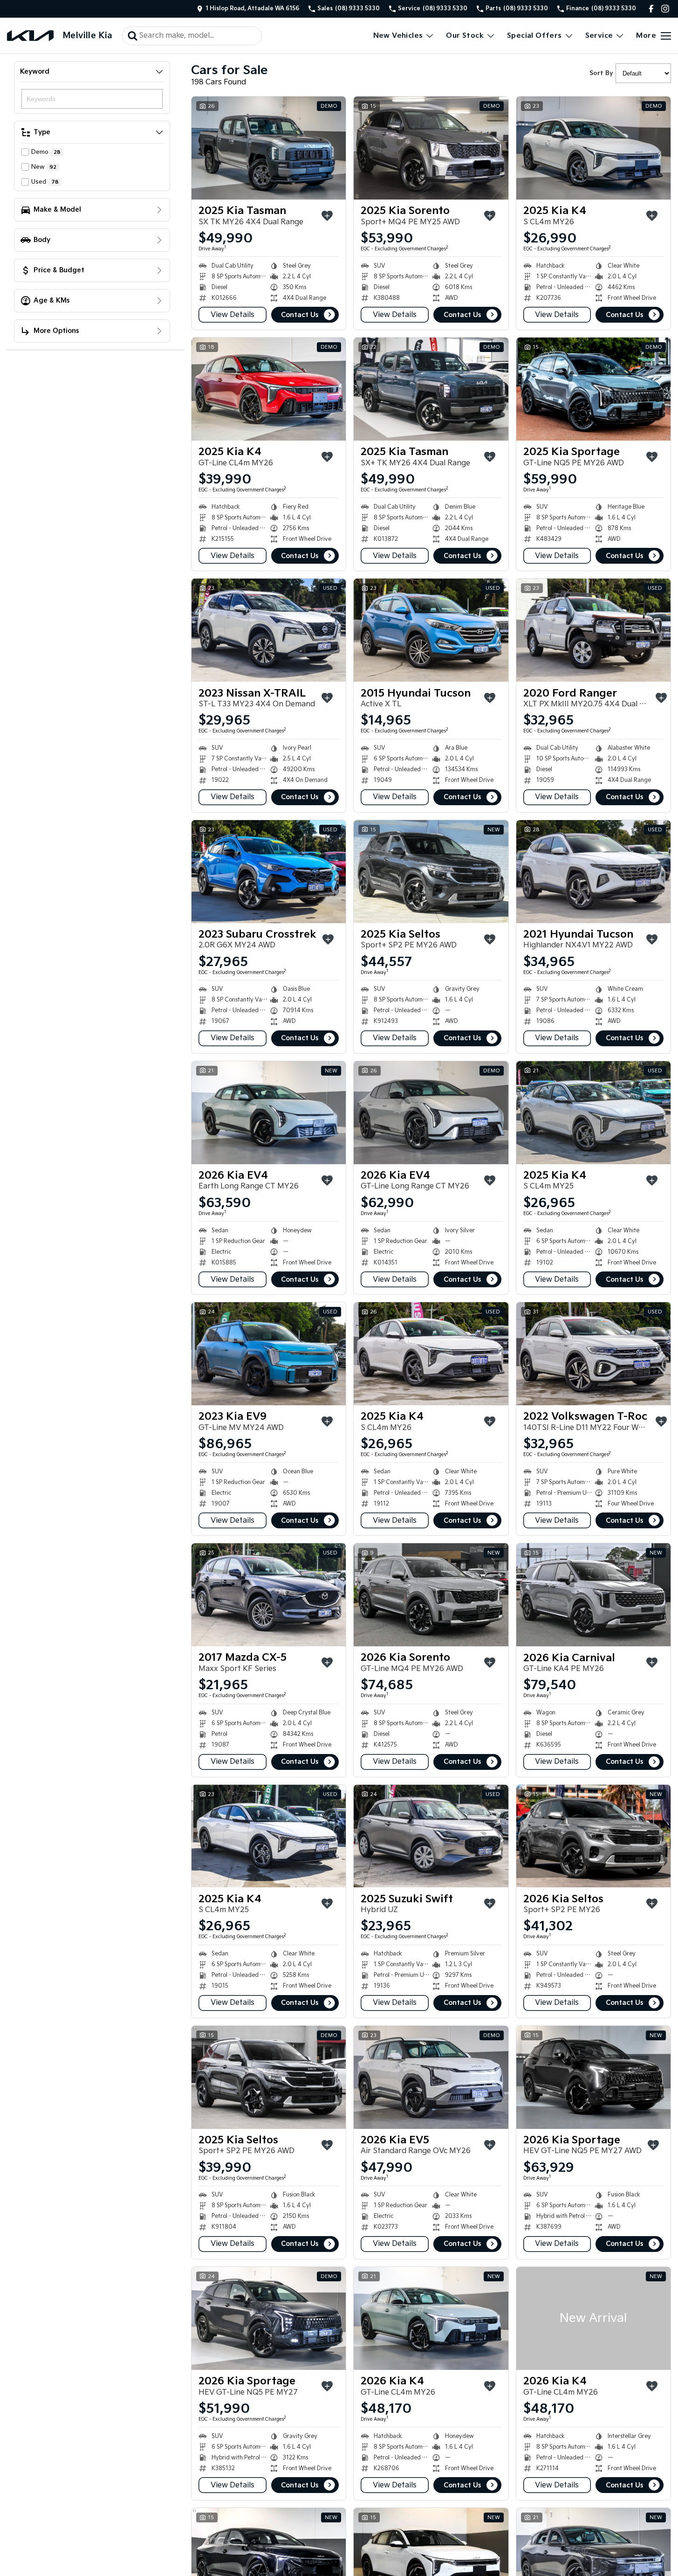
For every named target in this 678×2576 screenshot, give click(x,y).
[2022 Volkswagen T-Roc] (593, 1354)
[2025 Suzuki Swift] (431, 1836)
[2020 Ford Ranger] (593, 630)
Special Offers (534, 36)
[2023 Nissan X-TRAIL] (269, 630)
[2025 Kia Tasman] (269, 148)
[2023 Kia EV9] (269, 1354)
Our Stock (465, 36)
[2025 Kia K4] (593, 148)
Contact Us (300, 315)
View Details (233, 315)
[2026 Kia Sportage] (593, 2077)
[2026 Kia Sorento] (431, 1595)
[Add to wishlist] (327, 216)
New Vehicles (398, 36)
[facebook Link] (651, 9)
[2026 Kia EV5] (431, 2077)
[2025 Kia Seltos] (431, 872)
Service (599, 36)
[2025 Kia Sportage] (593, 389)
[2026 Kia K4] (431, 2318)
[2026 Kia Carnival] (593, 1595)
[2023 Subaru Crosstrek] (269, 872)
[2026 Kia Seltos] (593, 1836)
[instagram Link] (665, 9)
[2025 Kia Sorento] (431, 148)
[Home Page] (30, 36)
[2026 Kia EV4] (269, 1113)
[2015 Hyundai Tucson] (431, 630)
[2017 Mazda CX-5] (269, 1595)
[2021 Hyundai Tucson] (593, 872)
